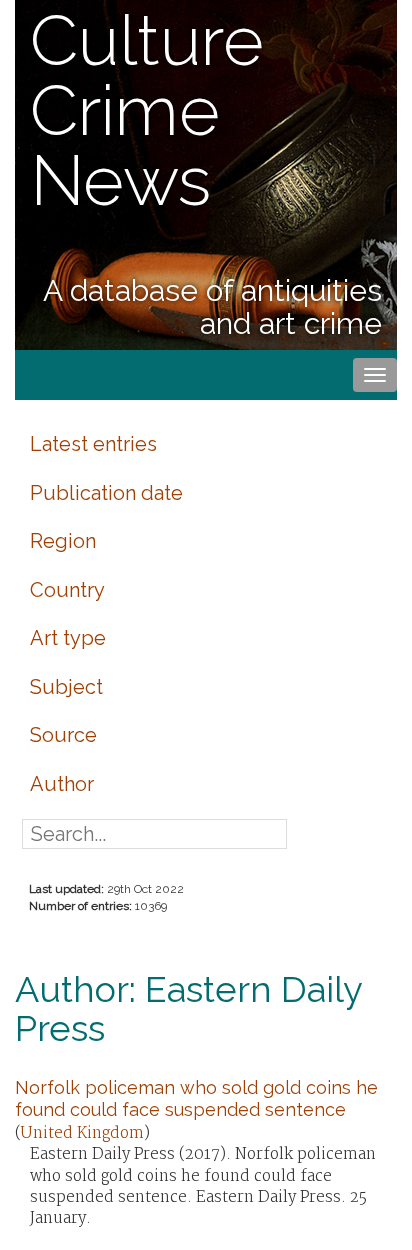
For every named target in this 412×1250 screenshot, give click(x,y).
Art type (68, 638)
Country (67, 590)
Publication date (106, 493)
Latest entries (93, 444)
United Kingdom (82, 1133)
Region (63, 541)
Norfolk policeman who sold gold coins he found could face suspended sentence (196, 1098)
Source (63, 735)
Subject (66, 687)
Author (62, 784)
